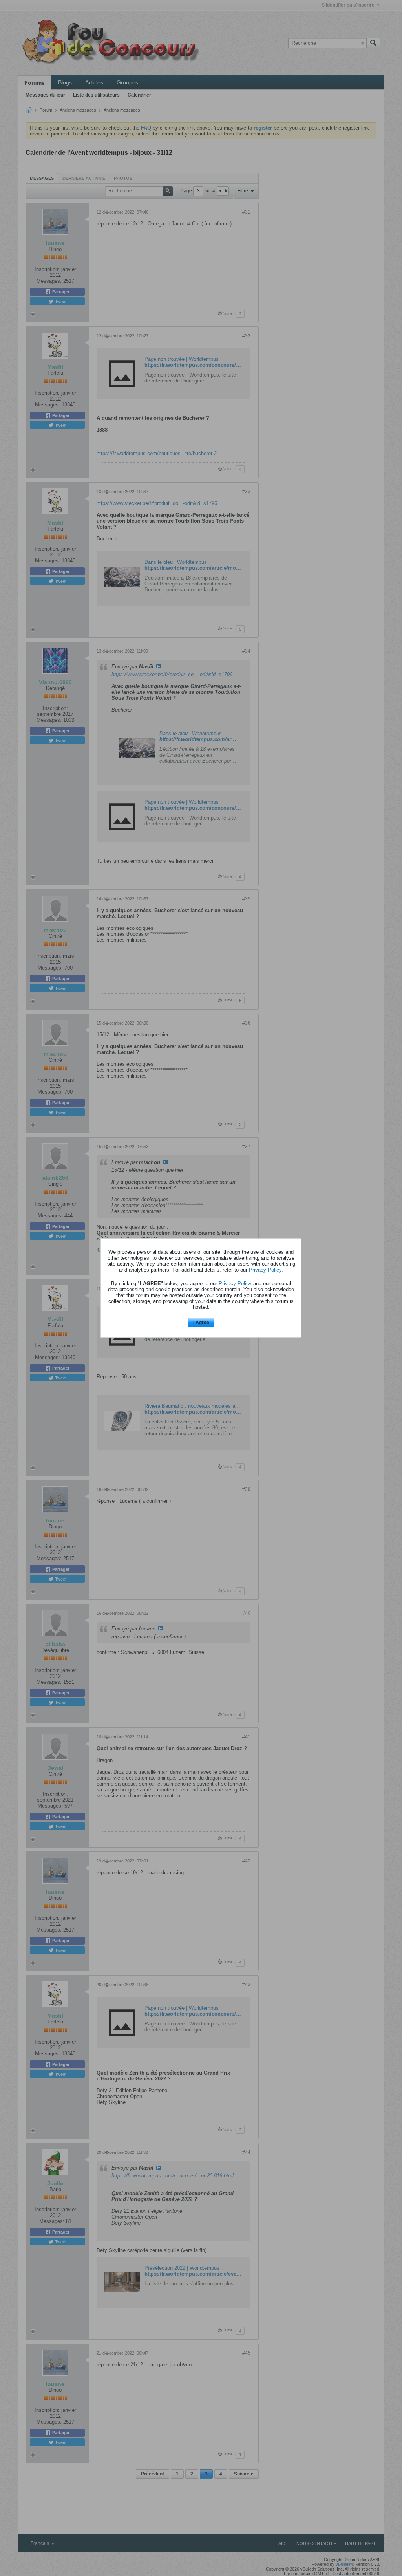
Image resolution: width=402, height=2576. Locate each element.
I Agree (201, 1323)
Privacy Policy (265, 1270)
